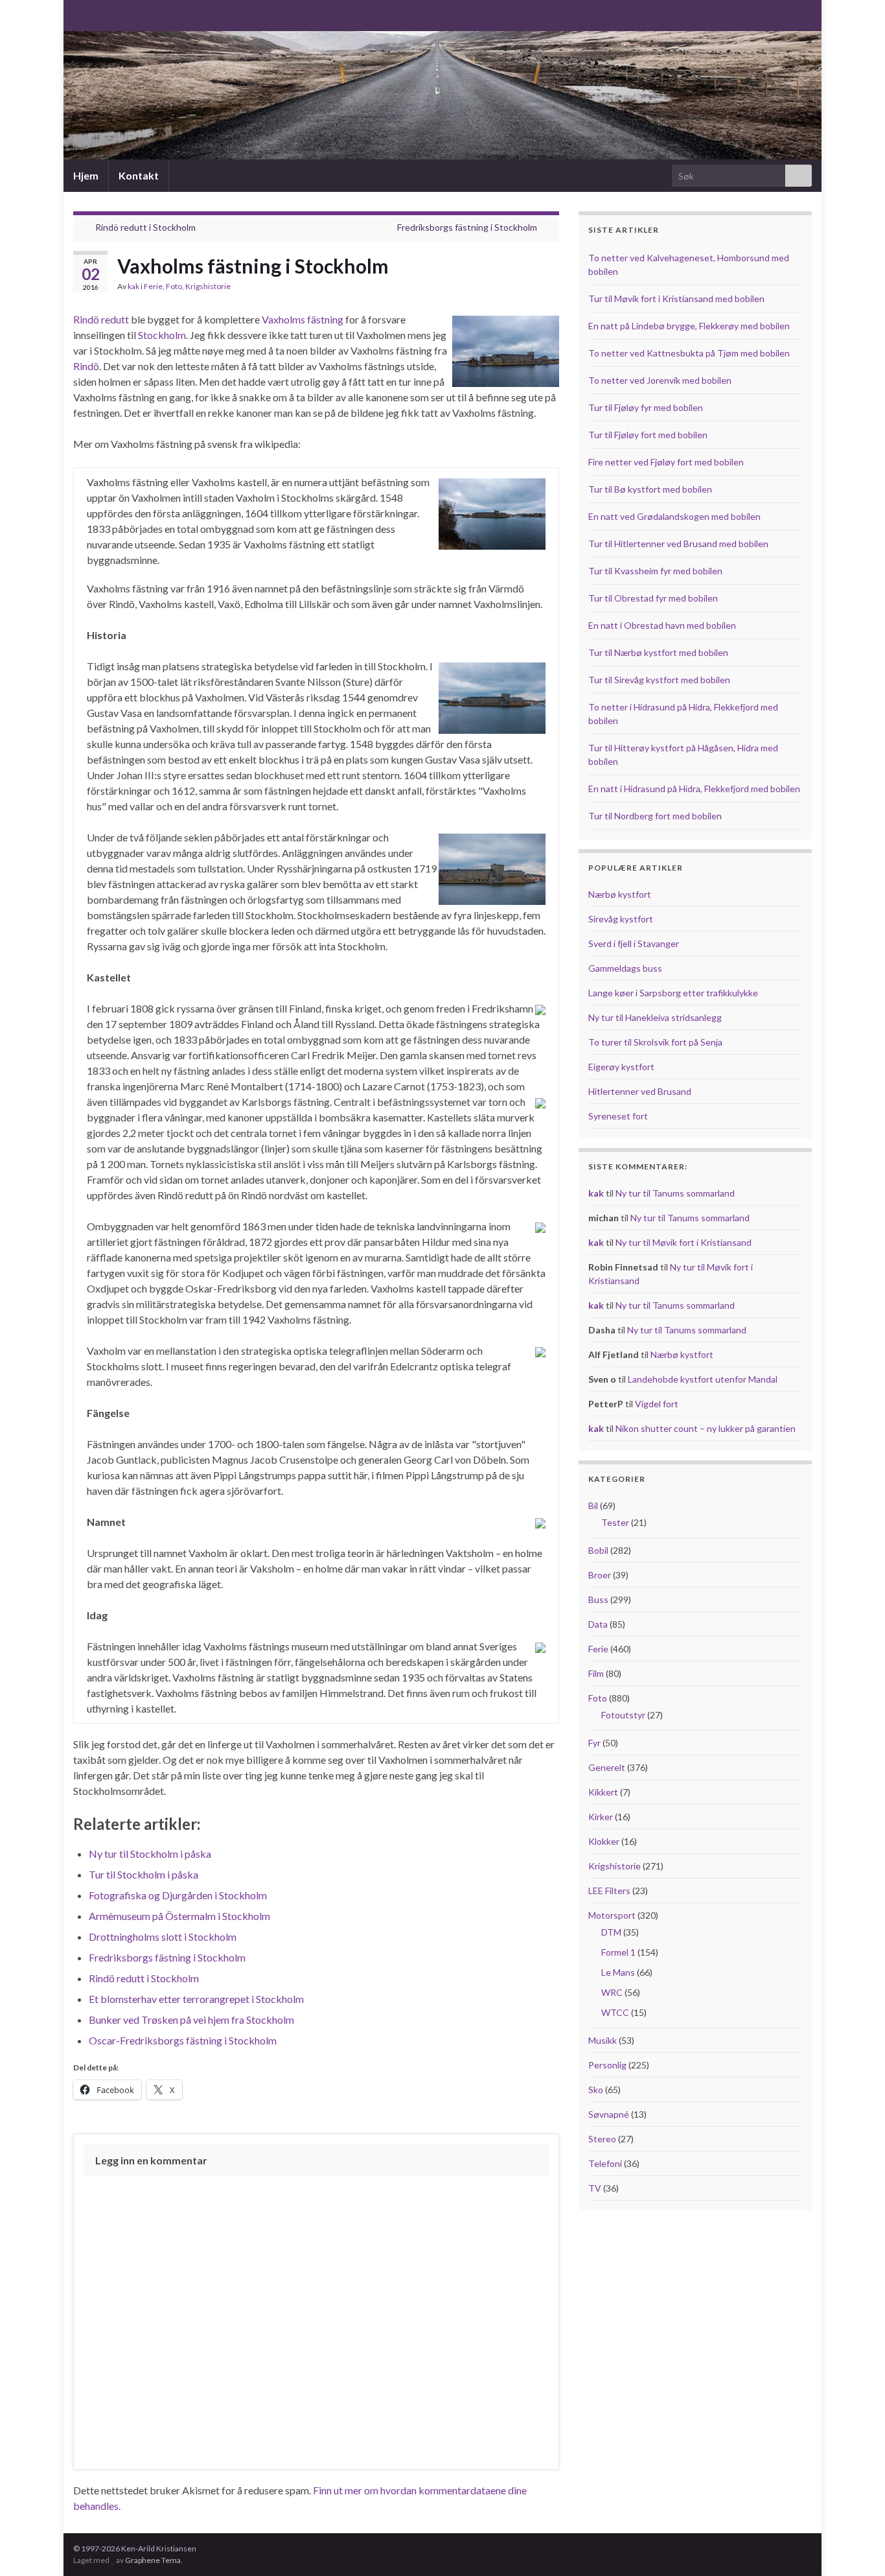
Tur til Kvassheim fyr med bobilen (655, 571)
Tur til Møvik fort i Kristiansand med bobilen (676, 299)
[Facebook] (100, 14)
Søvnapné (609, 2114)
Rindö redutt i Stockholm (145, 227)
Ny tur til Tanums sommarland (675, 1193)
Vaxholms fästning (303, 319)
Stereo (602, 2139)
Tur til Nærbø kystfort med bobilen (658, 652)
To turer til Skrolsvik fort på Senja (655, 1042)
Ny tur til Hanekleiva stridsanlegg (655, 1017)
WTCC (615, 2012)
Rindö (86, 366)
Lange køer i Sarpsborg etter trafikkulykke (673, 993)
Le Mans (618, 1972)
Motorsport (612, 1915)
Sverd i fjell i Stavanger (634, 943)
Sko (596, 2090)
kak (133, 286)
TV (595, 2188)
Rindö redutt (101, 319)
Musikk (603, 2040)
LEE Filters (609, 1891)
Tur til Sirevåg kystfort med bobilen (659, 680)
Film (596, 1673)
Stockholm (162, 335)
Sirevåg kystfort (621, 919)
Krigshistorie (208, 286)
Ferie (153, 286)
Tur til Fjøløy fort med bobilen (648, 435)
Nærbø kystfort (620, 894)
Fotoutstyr (623, 1715)
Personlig (607, 2065)
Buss (598, 1599)
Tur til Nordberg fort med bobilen (655, 816)
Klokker (604, 1841)
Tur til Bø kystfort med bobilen (650, 489)
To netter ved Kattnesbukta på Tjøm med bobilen (689, 353)
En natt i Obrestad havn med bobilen (662, 625)
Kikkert (603, 1792)
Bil (593, 1505)
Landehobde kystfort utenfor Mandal (703, 1379)
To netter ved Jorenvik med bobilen (660, 380)
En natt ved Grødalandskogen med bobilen (674, 516)
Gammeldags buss (625, 968)
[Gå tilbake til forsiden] (442, 95)
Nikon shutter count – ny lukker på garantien (706, 1428)
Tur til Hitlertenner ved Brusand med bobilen (678, 544)
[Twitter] (121, 14)
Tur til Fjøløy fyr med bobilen (646, 407)
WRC (612, 1992)
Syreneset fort (618, 1116)
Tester (615, 1522)
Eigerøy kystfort (621, 1067)
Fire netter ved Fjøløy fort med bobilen (666, 462)
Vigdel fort (657, 1404)
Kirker (601, 1817)
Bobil (598, 1550)
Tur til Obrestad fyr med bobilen (653, 598)
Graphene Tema (153, 2560)
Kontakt (139, 175)
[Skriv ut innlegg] (549, 288)
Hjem (86, 175)
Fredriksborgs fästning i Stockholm (467, 227)
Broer (600, 1575)
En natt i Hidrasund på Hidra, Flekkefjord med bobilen (694, 789)
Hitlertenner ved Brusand (640, 1091)
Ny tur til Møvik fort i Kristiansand (684, 1242)
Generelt (607, 1767)
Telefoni (605, 2163)
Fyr (594, 1743)
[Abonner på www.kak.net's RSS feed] (79, 14)
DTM (611, 1932)
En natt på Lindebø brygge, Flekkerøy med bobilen (689, 326)
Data (598, 1624)
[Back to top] (856, 2547)
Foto (174, 286)
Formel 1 (618, 1952)
